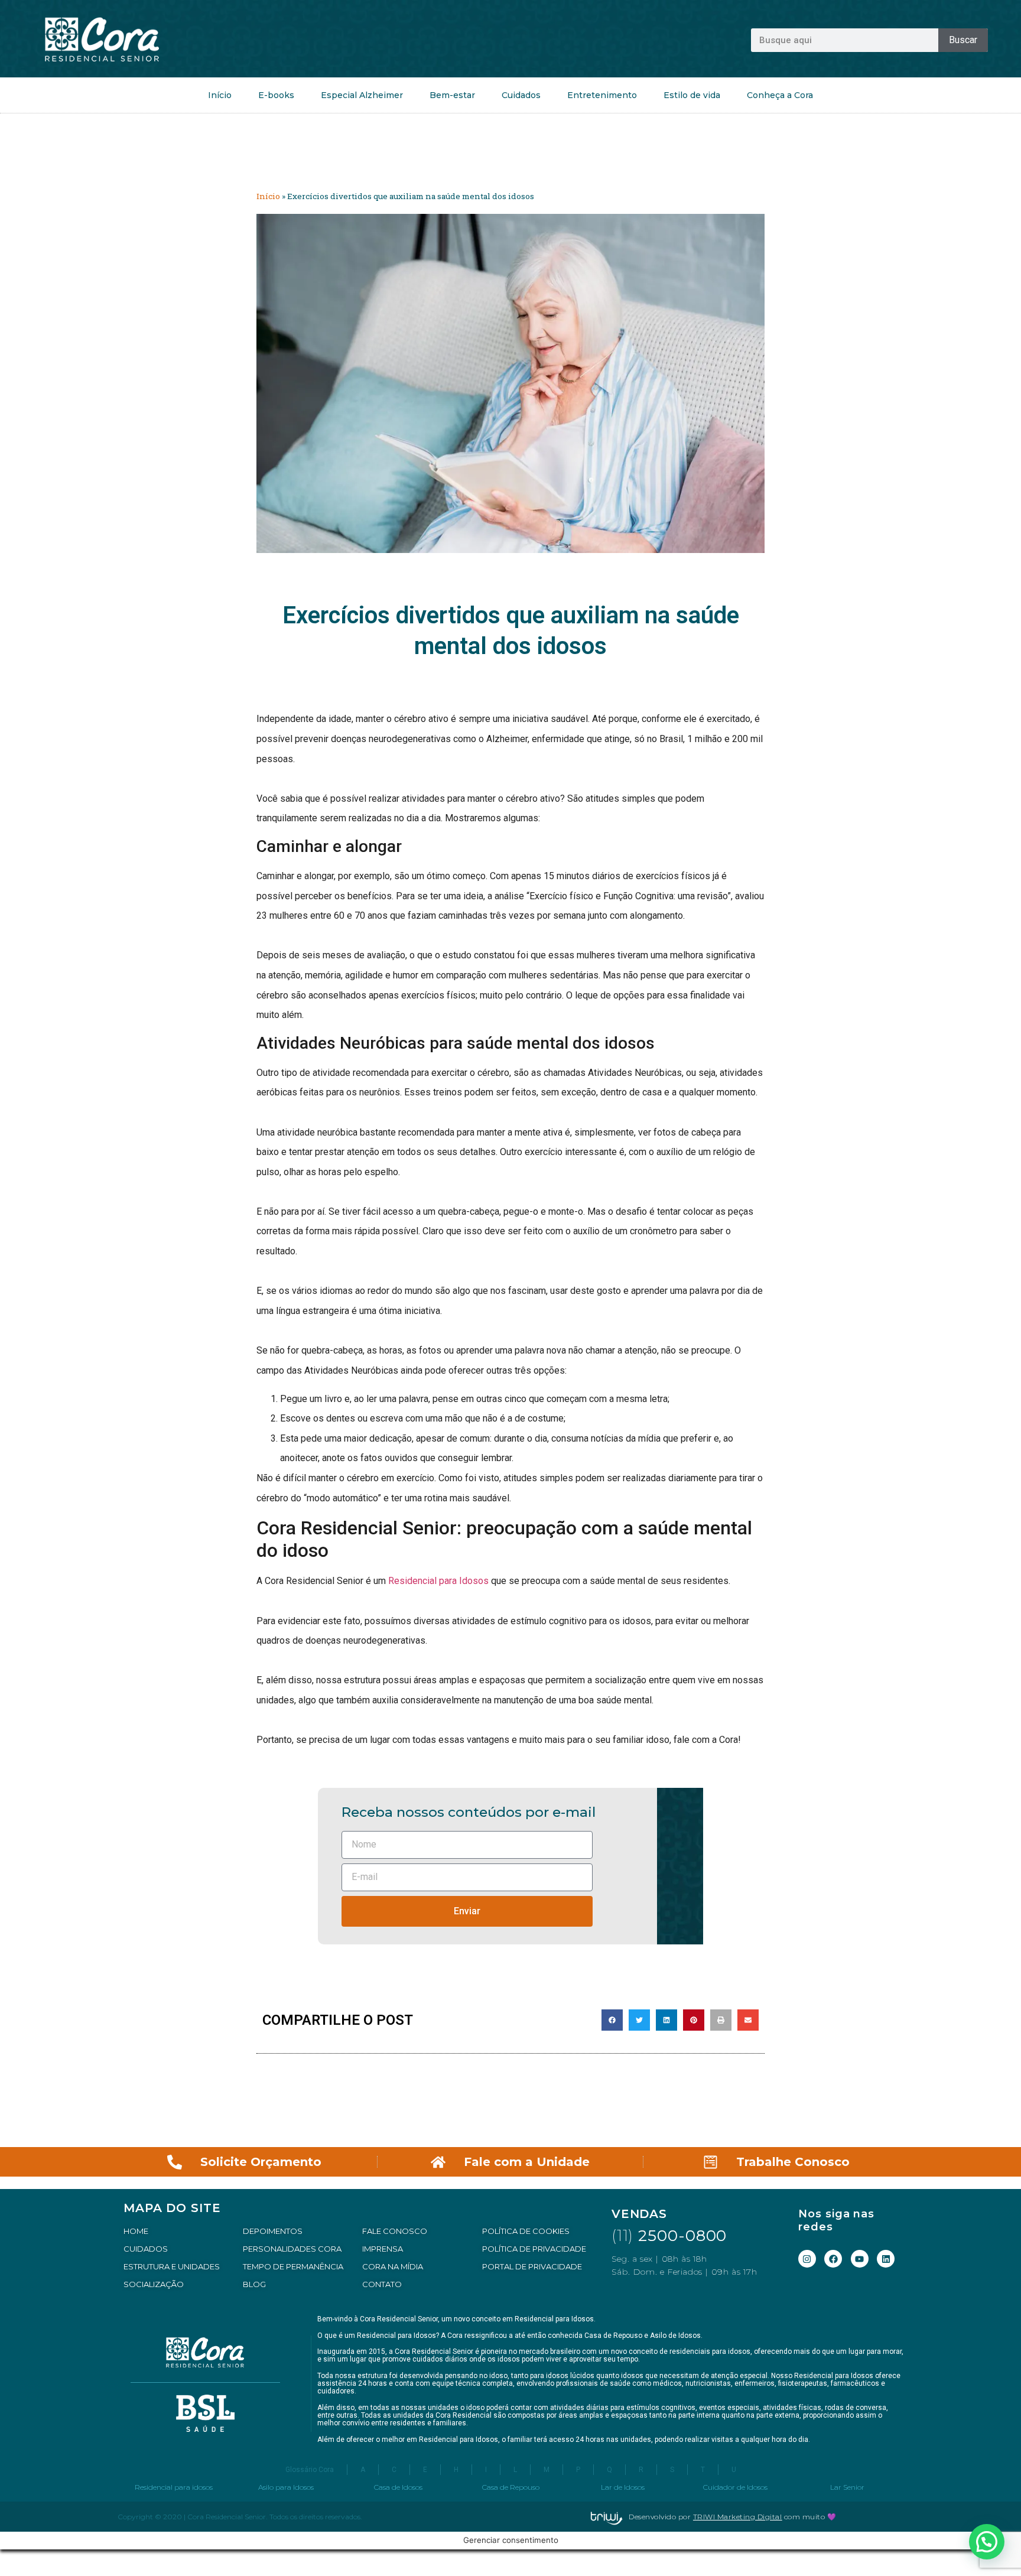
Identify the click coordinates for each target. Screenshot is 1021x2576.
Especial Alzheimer (362, 95)
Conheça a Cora (780, 95)
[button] (612, 2020)
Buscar (963, 40)
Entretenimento (602, 95)
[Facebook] (833, 2259)
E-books (276, 95)
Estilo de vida (692, 95)
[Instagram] (807, 2259)
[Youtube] (860, 2259)
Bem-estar (452, 95)
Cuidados (521, 95)
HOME (136, 2231)
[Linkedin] (886, 2259)
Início (220, 95)
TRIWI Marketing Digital (738, 2517)
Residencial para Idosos (438, 1581)
